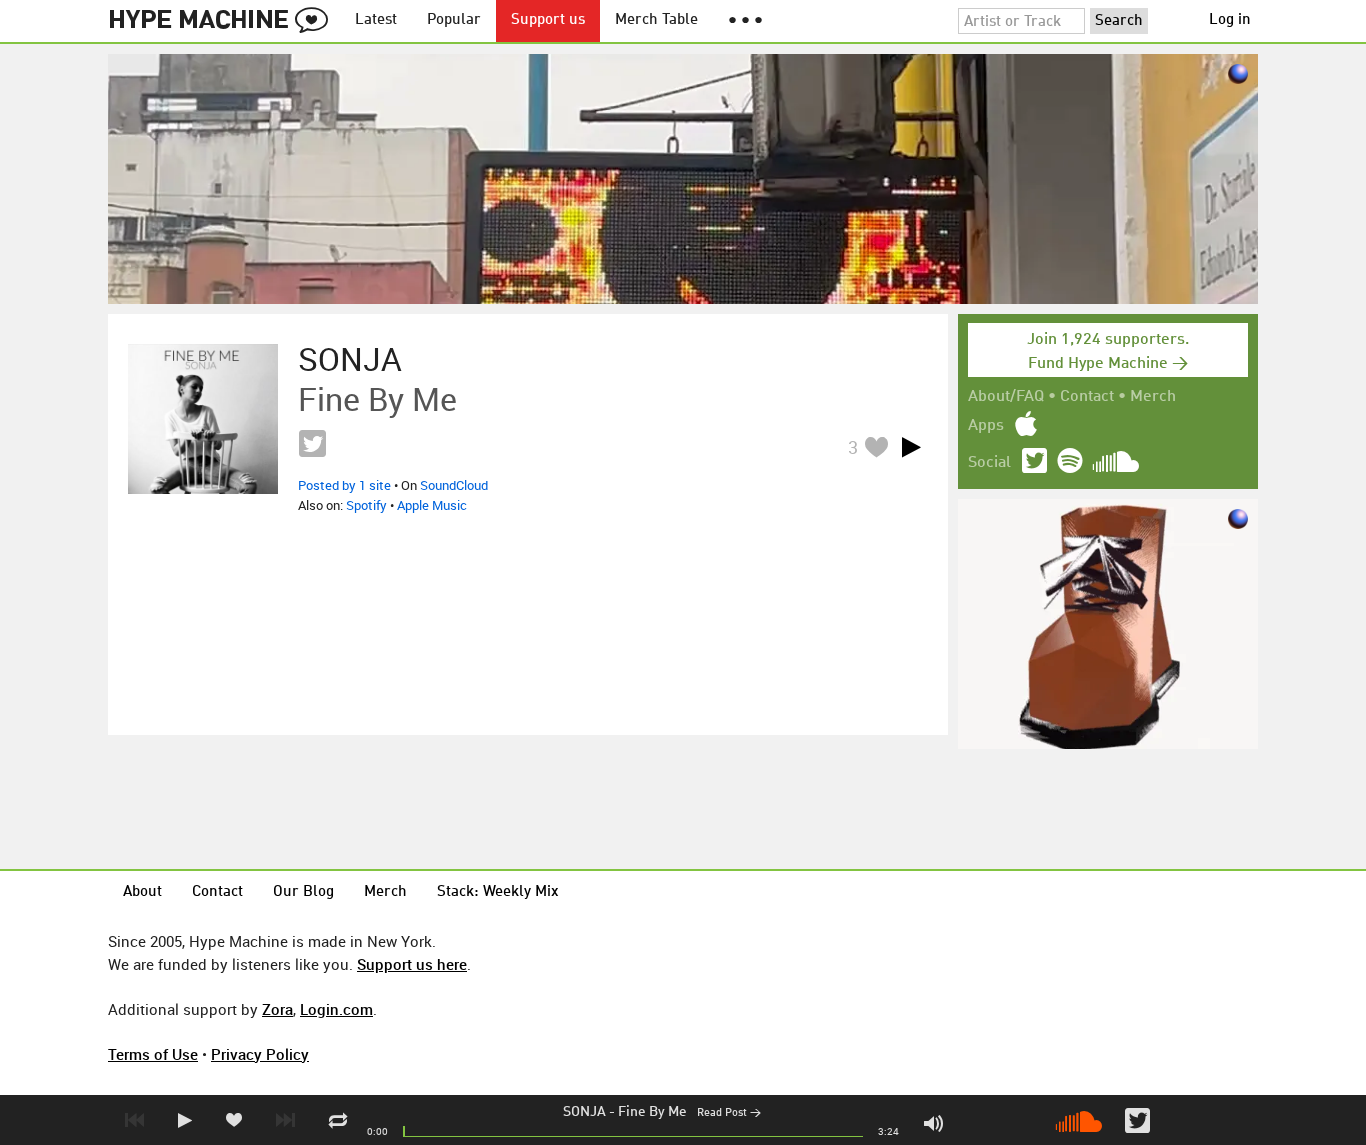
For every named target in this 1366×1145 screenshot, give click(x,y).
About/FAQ (1006, 397)
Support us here (412, 964)
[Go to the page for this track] (203, 419)
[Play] (911, 447)
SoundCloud (454, 485)
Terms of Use (153, 1054)
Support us (548, 20)
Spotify (366, 505)
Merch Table (656, 20)
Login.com (336, 1009)
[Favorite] (876, 446)
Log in (1230, 20)
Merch (1153, 397)
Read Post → (729, 1113)
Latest (376, 20)
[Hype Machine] (224, 21)
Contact (1087, 397)
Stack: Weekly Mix (498, 892)
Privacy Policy (260, 1054)
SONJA (584, 1112)
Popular (454, 20)
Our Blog (303, 892)
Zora (277, 1009)
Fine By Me (652, 1112)
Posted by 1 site (344, 485)
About (142, 892)
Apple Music (432, 505)
